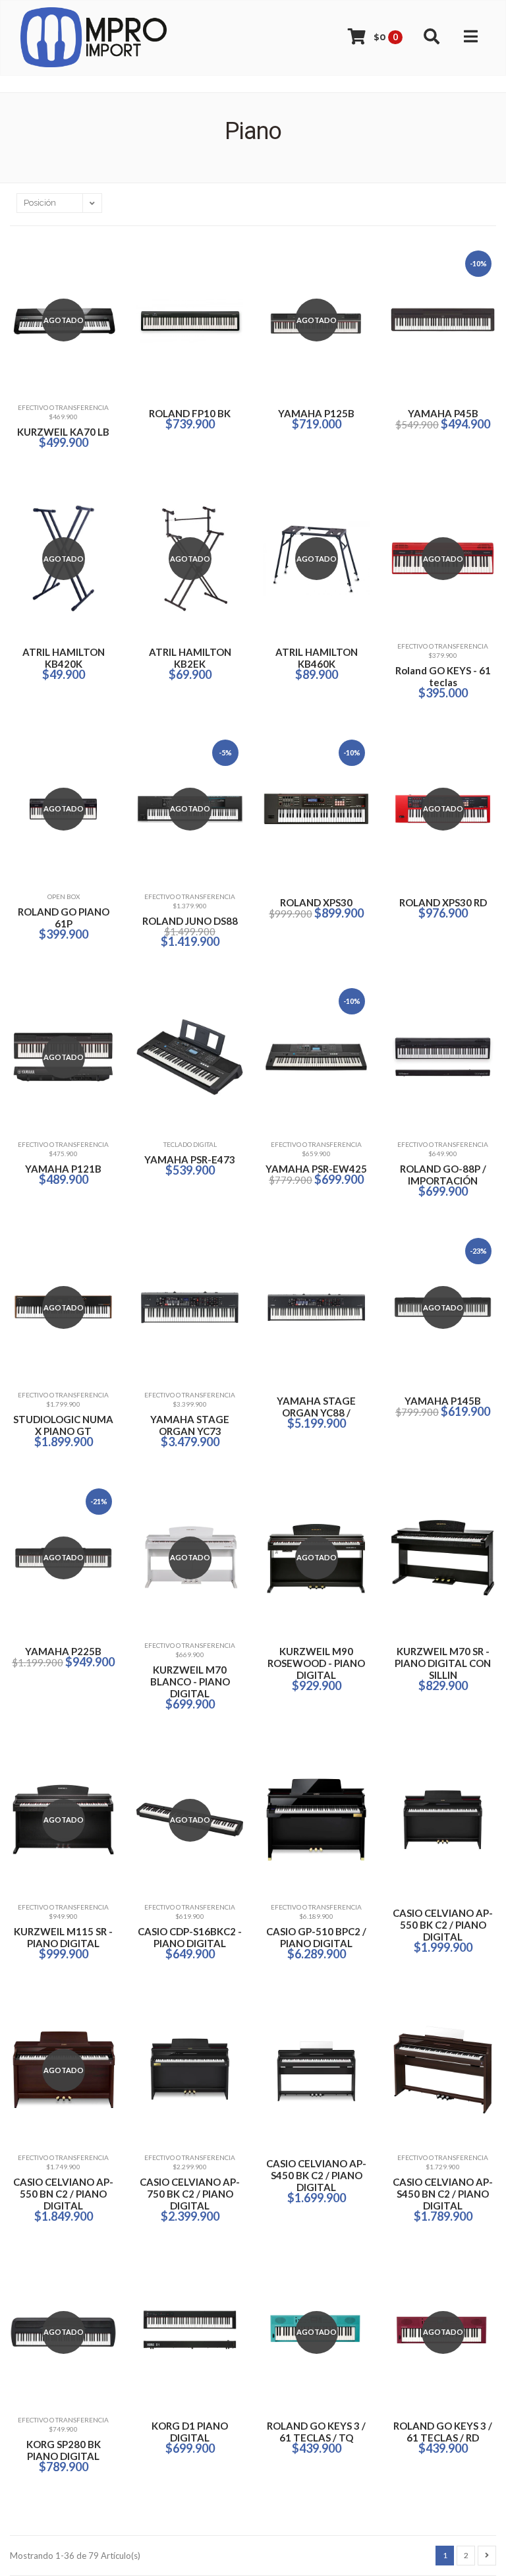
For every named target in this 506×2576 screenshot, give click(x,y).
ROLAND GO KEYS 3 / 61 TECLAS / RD (443, 2432)
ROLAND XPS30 (316, 902)
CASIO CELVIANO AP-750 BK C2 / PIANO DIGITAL (190, 2194)
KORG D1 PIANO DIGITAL (190, 2432)
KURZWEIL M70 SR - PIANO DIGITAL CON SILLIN (443, 1663)
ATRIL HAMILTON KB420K (64, 658)
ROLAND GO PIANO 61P (64, 918)
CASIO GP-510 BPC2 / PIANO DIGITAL (316, 1937)
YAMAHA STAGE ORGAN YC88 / (316, 1407)
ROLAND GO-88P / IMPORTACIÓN (443, 1175)
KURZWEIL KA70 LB (63, 432)
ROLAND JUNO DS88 (190, 921)
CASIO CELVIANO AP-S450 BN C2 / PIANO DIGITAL (443, 2194)
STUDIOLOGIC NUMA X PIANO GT (63, 1425)
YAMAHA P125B (316, 413)
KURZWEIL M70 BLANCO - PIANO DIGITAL (190, 1682)
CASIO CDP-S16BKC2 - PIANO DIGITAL (190, 1937)
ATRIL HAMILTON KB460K (317, 658)
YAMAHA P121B (63, 1169)
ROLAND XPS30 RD (443, 902)
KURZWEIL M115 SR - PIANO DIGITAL (63, 1937)
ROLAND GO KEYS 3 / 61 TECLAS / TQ (316, 2432)
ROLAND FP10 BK (190, 413)
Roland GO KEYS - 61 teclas (443, 676)
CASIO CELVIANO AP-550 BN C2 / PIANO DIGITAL (63, 2194)
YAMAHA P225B (63, 1651)
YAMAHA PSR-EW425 (316, 1169)
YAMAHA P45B (443, 413)
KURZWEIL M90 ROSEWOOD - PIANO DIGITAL (316, 1663)
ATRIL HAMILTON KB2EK (190, 658)
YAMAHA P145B (443, 1401)
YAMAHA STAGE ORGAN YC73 (190, 1425)
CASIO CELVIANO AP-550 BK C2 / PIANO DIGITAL (443, 1925)
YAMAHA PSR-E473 (190, 1159)
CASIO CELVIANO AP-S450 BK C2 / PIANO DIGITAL (316, 2175)
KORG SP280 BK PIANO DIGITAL (64, 2450)
